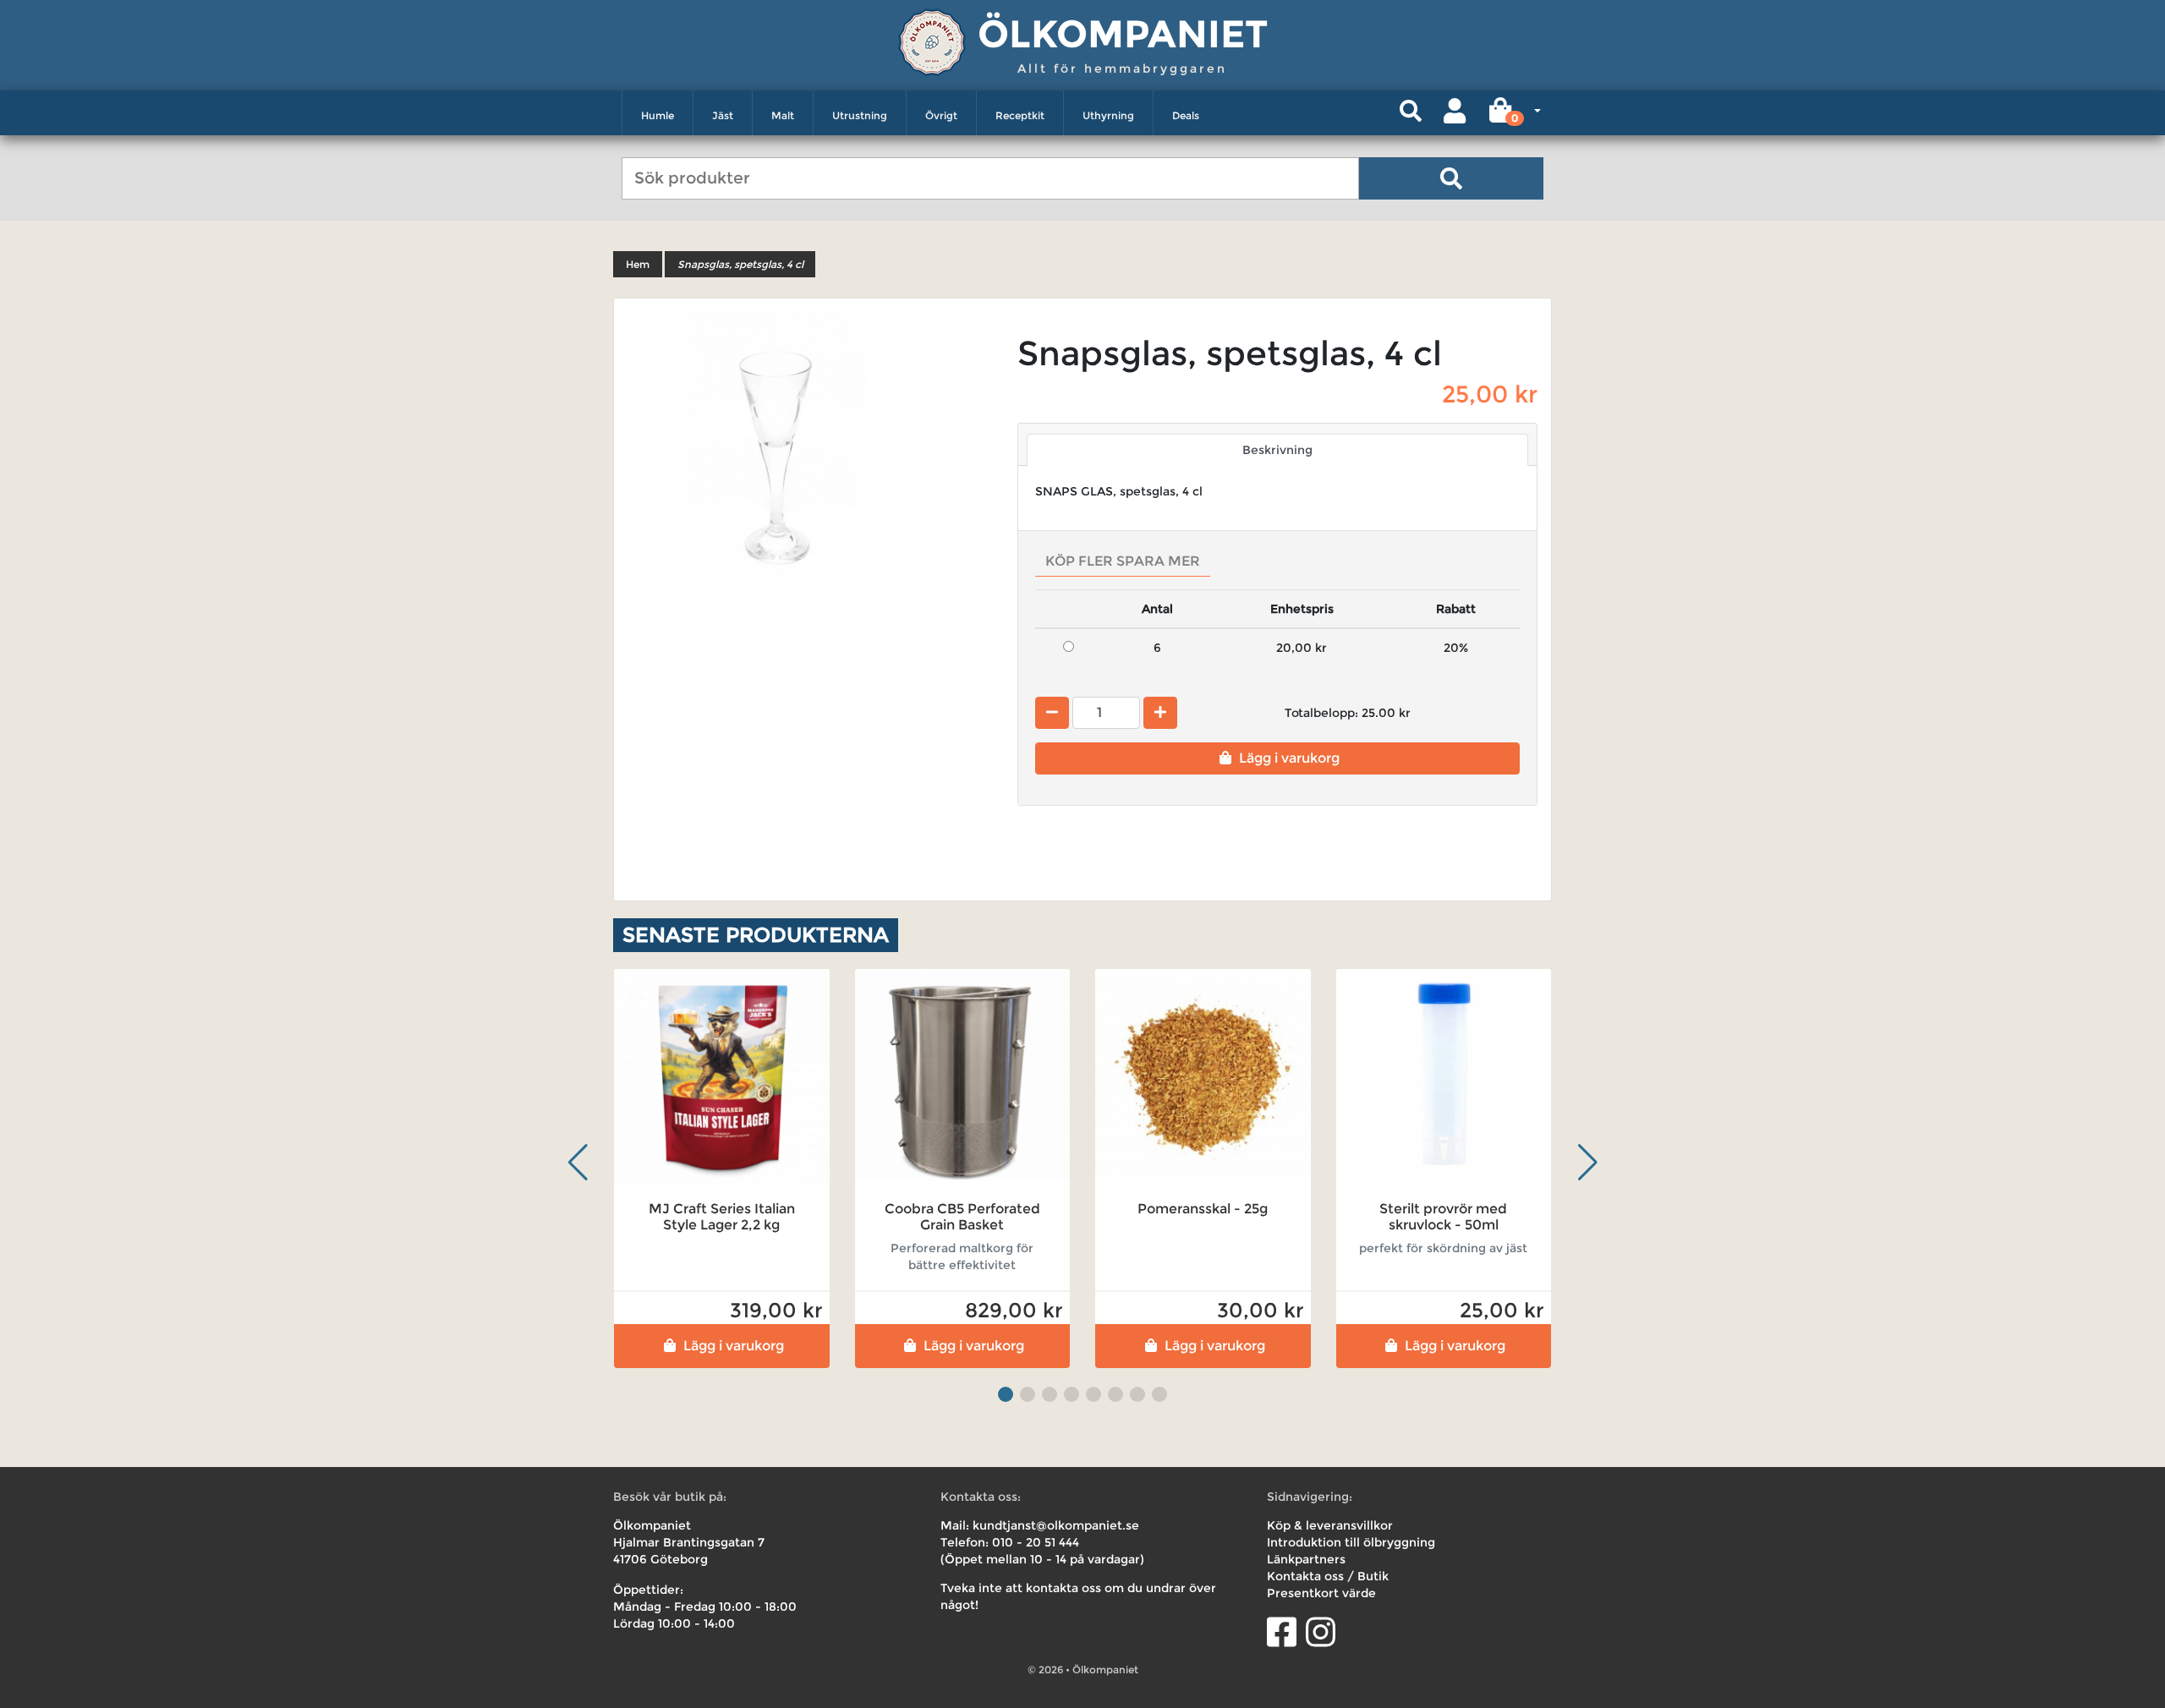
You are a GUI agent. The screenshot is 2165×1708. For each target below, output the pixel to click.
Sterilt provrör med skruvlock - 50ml (1443, 1217)
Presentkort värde (1321, 1593)
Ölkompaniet (1123, 33)
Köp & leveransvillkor (1330, 1525)
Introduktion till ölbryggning (1351, 1542)
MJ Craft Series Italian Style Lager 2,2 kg (722, 1217)
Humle (658, 115)
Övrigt (941, 115)
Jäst (723, 115)
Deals (1186, 115)
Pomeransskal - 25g (1203, 1209)
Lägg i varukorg (1289, 758)
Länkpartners (1306, 1559)
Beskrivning (1277, 450)
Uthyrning (1108, 115)
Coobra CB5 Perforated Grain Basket (962, 1217)
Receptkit (1020, 115)
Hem (638, 264)
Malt (783, 115)
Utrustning (860, 115)
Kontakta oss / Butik (1328, 1576)
